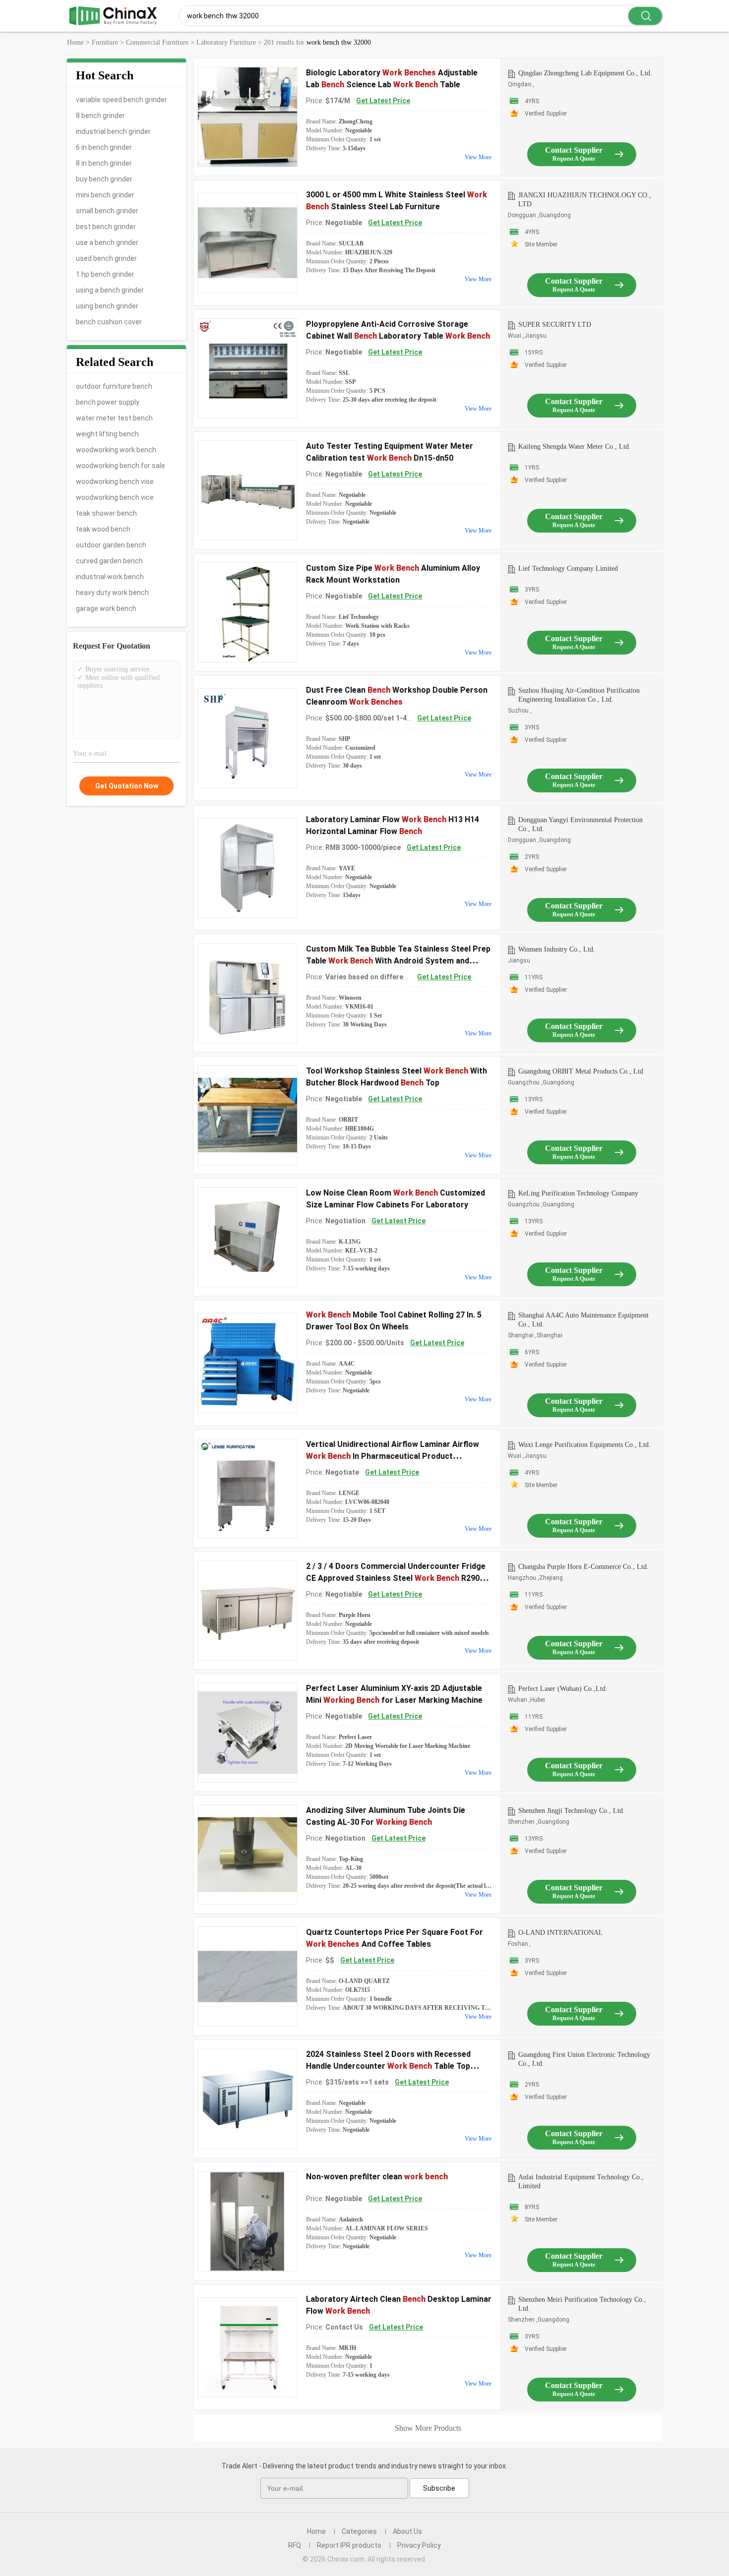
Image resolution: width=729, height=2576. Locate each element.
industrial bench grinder (113, 131)
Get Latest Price (383, 101)
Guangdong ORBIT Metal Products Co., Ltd (581, 1071)
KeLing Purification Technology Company (578, 1193)
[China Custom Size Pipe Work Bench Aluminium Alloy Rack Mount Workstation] (247, 612)
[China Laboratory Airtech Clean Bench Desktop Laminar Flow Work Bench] (247, 2347)
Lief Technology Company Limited (568, 569)
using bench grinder (107, 306)
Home (316, 2531)
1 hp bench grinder (105, 274)
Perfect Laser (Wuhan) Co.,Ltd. (563, 1689)
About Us (407, 2531)
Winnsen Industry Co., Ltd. (557, 949)
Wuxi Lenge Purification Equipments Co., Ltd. (584, 1445)
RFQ (295, 2545)
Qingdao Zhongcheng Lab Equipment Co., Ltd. (585, 73)
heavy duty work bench (112, 593)
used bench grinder (106, 258)
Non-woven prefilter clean (377, 2177)
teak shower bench (106, 513)
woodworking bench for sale (121, 466)
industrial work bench (110, 577)
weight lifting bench (107, 434)
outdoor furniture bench (114, 386)
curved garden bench (109, 561)
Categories (359, 2531)
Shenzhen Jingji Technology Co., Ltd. (572, 1811)
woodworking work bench (116, 450)
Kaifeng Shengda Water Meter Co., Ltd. (575, 447)
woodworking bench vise (115, 481)
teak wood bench (103, 529)
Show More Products (428, 2428)
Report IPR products (349, 2545)
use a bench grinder (107, 242)
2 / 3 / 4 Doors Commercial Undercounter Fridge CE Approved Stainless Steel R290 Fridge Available (396, 1578)
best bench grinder (106, 227)
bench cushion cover (109, 322)
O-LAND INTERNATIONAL (561, 1933)
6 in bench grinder (104, 147)
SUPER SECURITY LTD (555, 325)
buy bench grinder (104, 179)
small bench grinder (107, 211)
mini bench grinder (105, 195)
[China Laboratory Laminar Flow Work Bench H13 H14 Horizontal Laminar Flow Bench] (247, 868)
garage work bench (106, 608)
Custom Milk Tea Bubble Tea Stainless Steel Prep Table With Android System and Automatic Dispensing (398, 961)
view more (478, 157)
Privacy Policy (419, 2545)
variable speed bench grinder (121, 100)
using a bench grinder (110, 290)
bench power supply (108, 402)
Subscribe (439, 2488)
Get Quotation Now (127, 786)
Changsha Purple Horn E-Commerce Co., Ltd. (583, 1567)
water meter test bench (114, 418)
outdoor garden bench (111, 545)
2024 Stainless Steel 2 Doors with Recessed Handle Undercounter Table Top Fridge (388, 2066)
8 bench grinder (100, 116)
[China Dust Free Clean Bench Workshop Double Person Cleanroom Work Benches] (247, 738)
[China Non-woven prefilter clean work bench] (247, 2221)
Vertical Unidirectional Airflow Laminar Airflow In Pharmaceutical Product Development (393, 1456)
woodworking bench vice (115, 497)
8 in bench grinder (104, 163)
